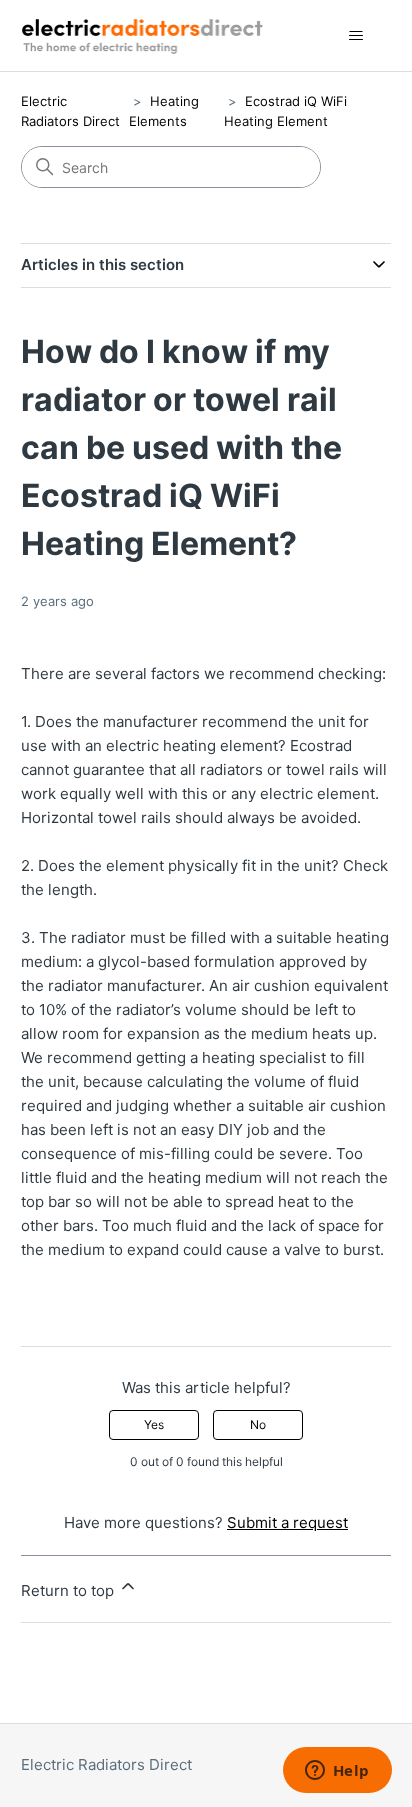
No (258, 1424)
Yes (154, 1424)
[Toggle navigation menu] (355, 36)
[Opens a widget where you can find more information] (337, 1772)
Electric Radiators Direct (106, 1764)
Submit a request (287, 1522)
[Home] (146, 35)
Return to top (69, 1590)
